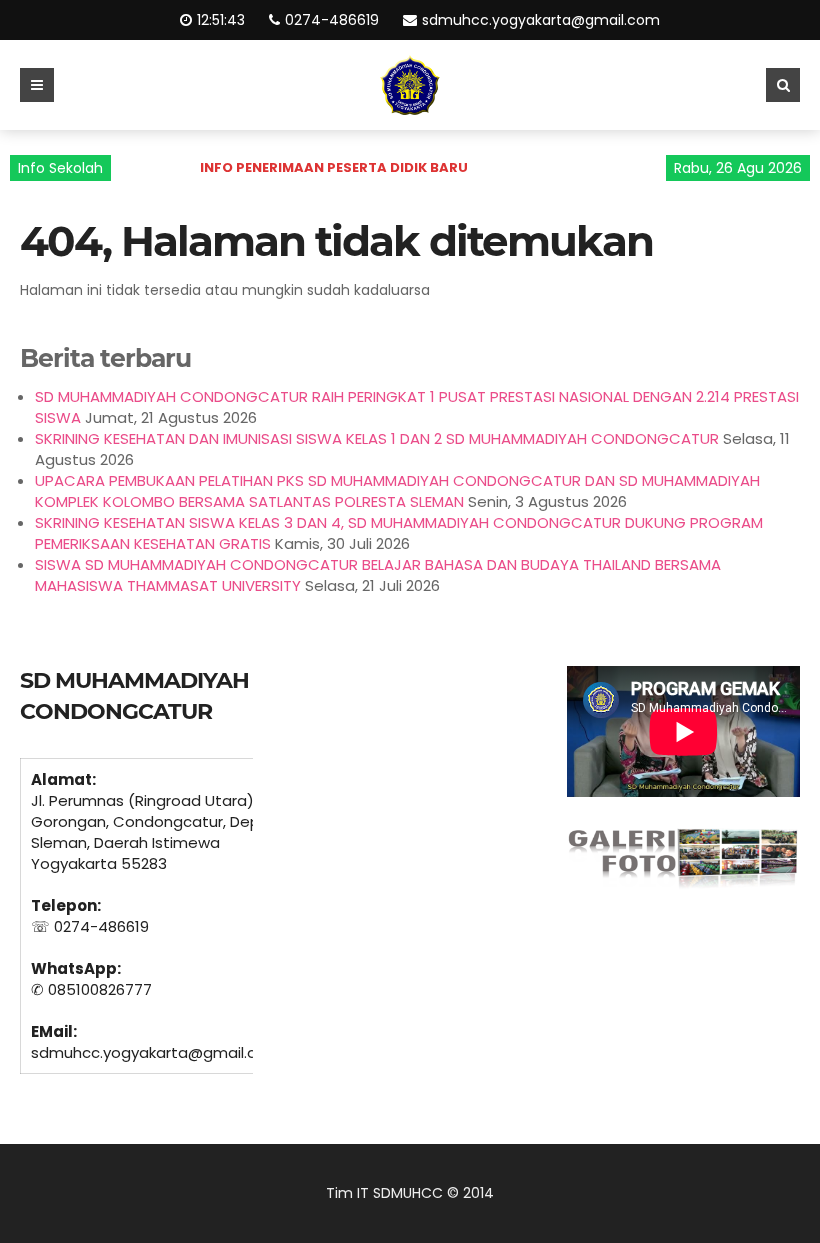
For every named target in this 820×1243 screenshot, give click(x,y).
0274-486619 (333, 20)
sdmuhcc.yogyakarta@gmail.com (542, 20)
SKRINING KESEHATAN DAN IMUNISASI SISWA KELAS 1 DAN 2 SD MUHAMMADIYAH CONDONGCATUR (377, 438)
